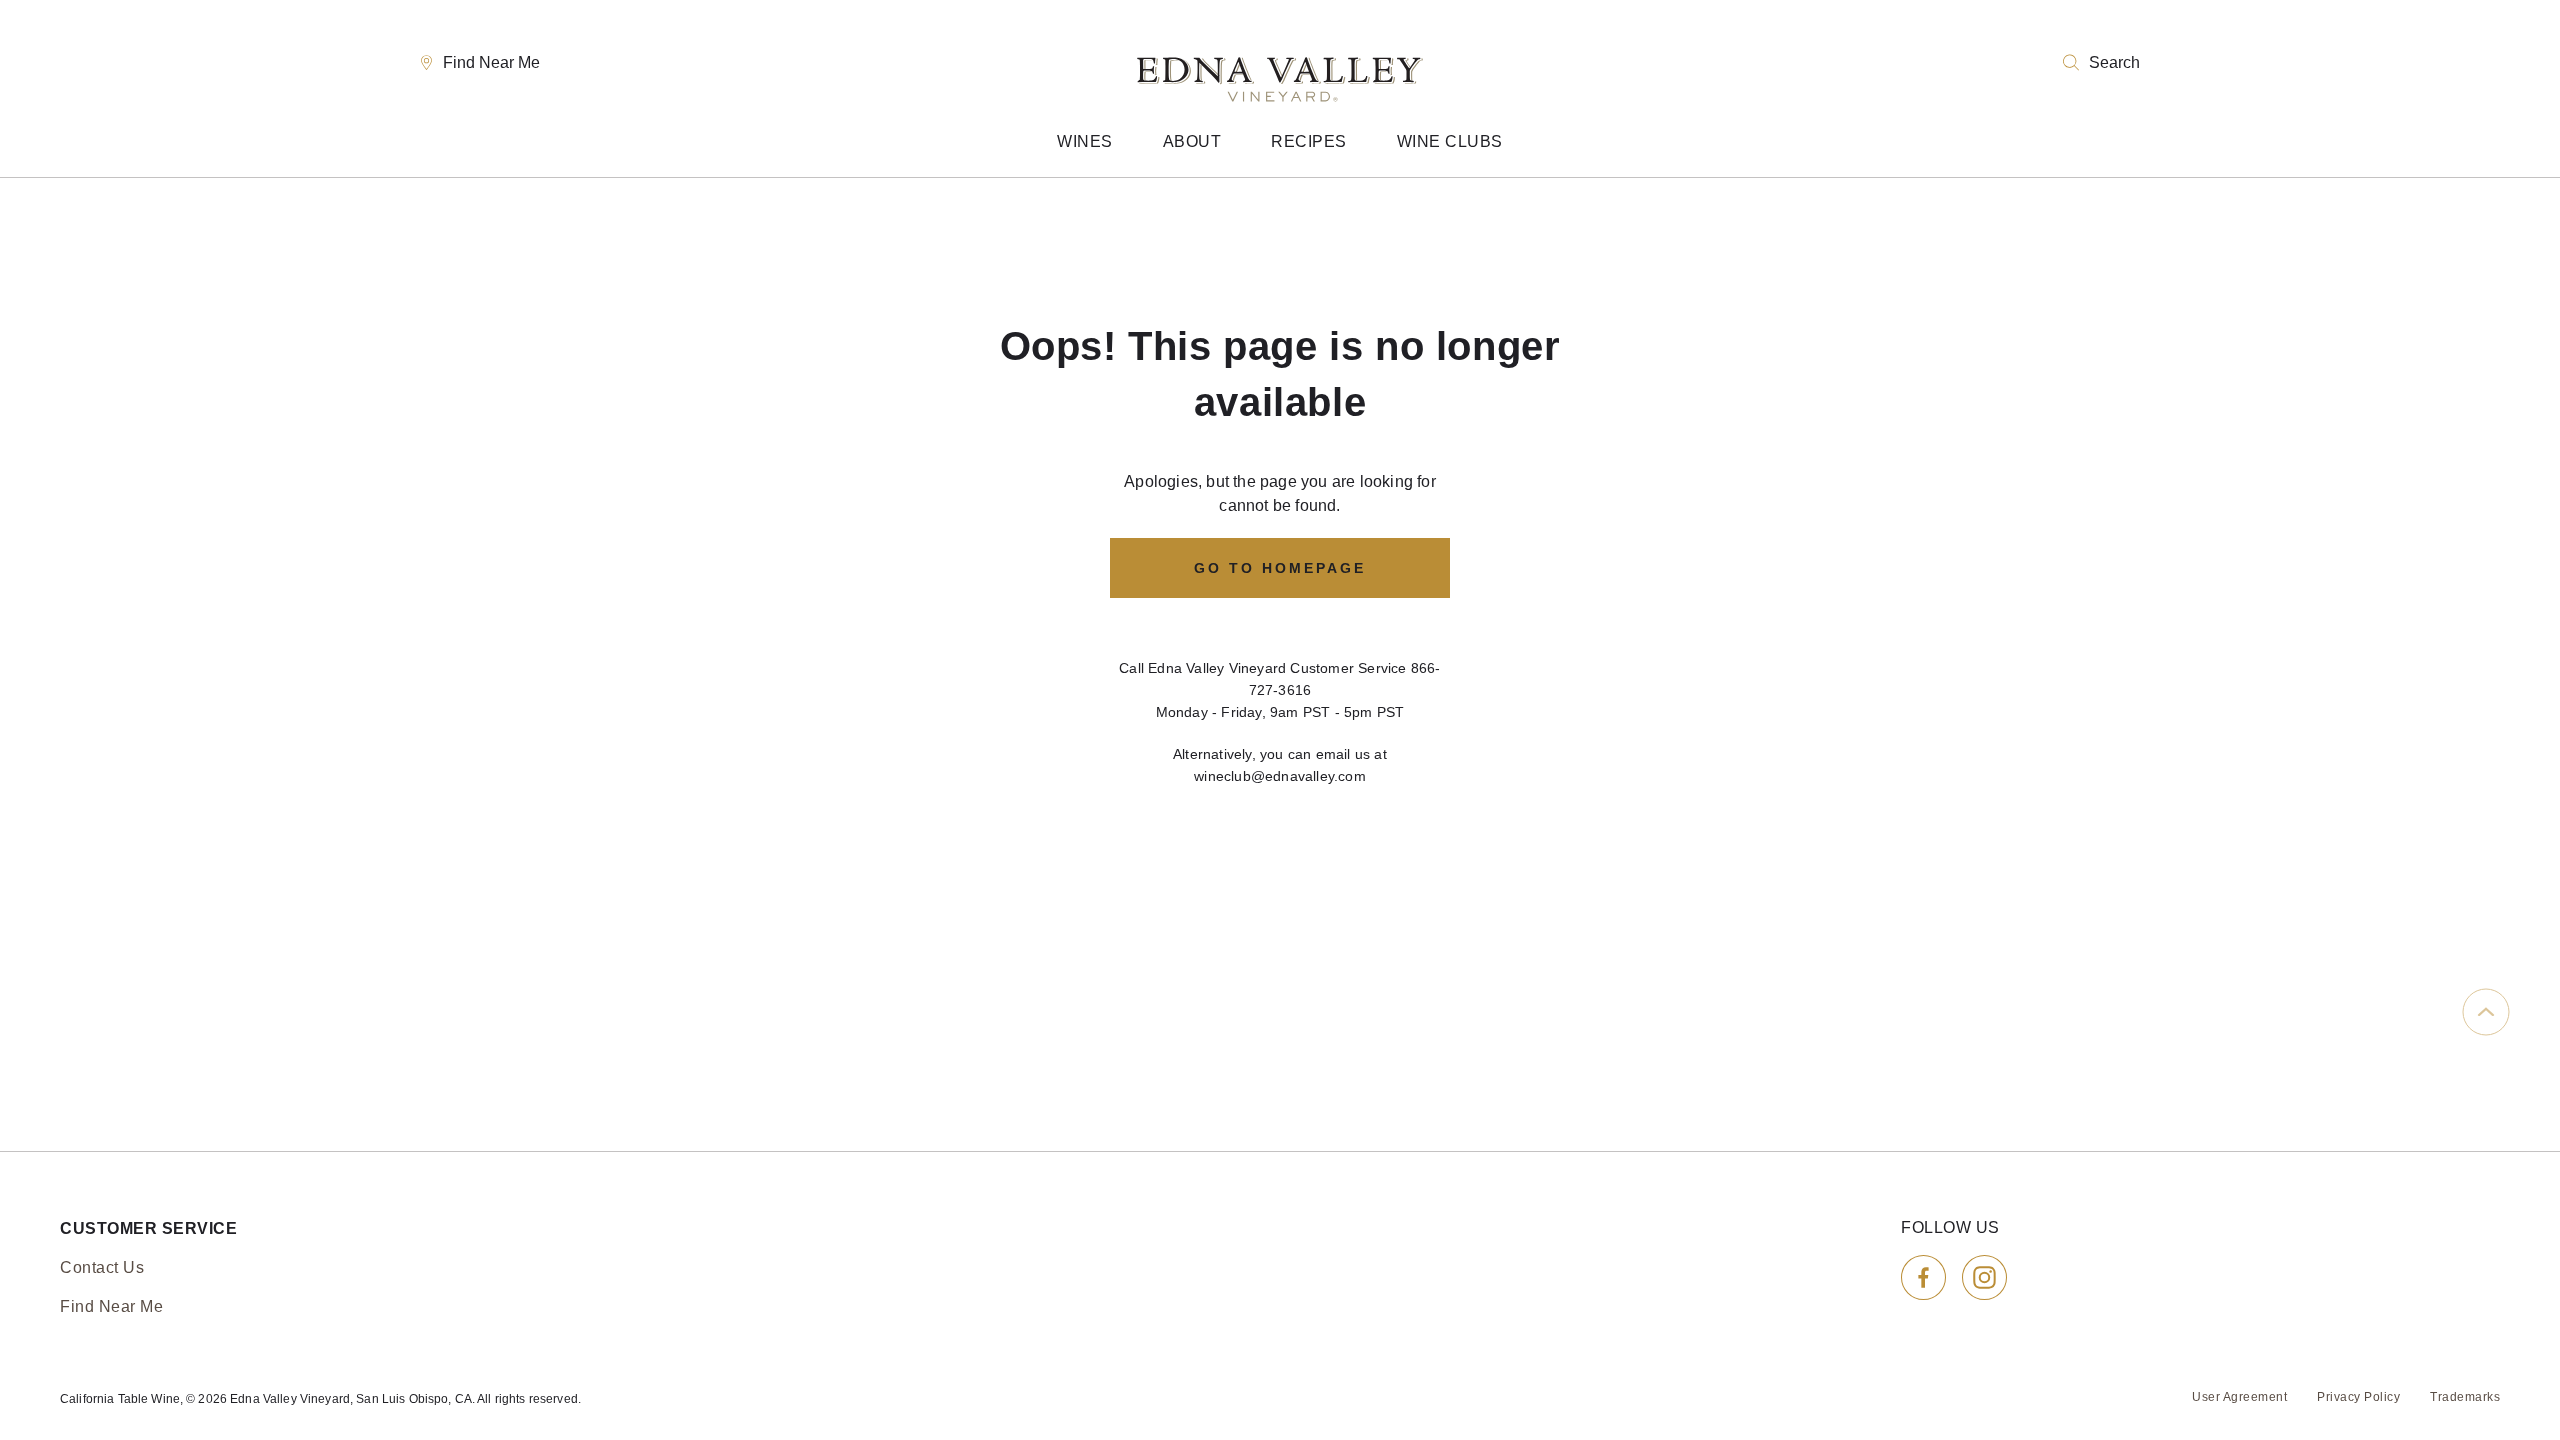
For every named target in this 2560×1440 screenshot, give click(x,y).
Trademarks (2465, 1397)
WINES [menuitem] (1085, 141)
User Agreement (2239, 1397)
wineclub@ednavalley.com (1280, 776)
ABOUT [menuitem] (1192, 141)
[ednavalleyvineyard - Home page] (1280, 62)
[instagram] (1984, 1277)
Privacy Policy (2358, 1397)
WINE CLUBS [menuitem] (1450, 141)
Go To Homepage (1280, 568)
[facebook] (1923, 1277)
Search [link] (2114, 62)
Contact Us (102, 1267)
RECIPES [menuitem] (1309, 141)
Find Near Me (491, 62)
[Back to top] (2486, 1012)
